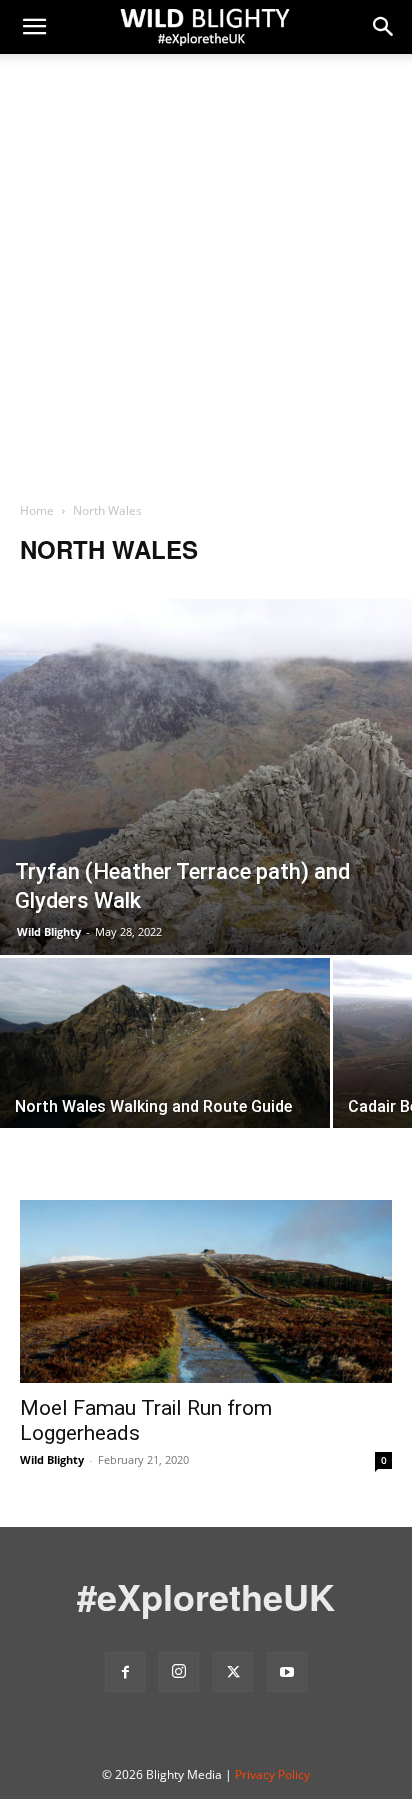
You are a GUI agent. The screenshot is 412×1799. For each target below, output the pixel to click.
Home (37, 510)
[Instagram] (179, 1672)
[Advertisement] (206, 285)
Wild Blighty (49, 931)
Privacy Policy (272, 1774)
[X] (233, 1672)
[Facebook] (125, 1672)
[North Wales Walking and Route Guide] (165, 1068)
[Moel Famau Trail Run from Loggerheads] (206, 1291)
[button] (34, 27)
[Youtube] (287, 1672)
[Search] (384, 27)
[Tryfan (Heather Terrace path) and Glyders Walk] (206, 777)
